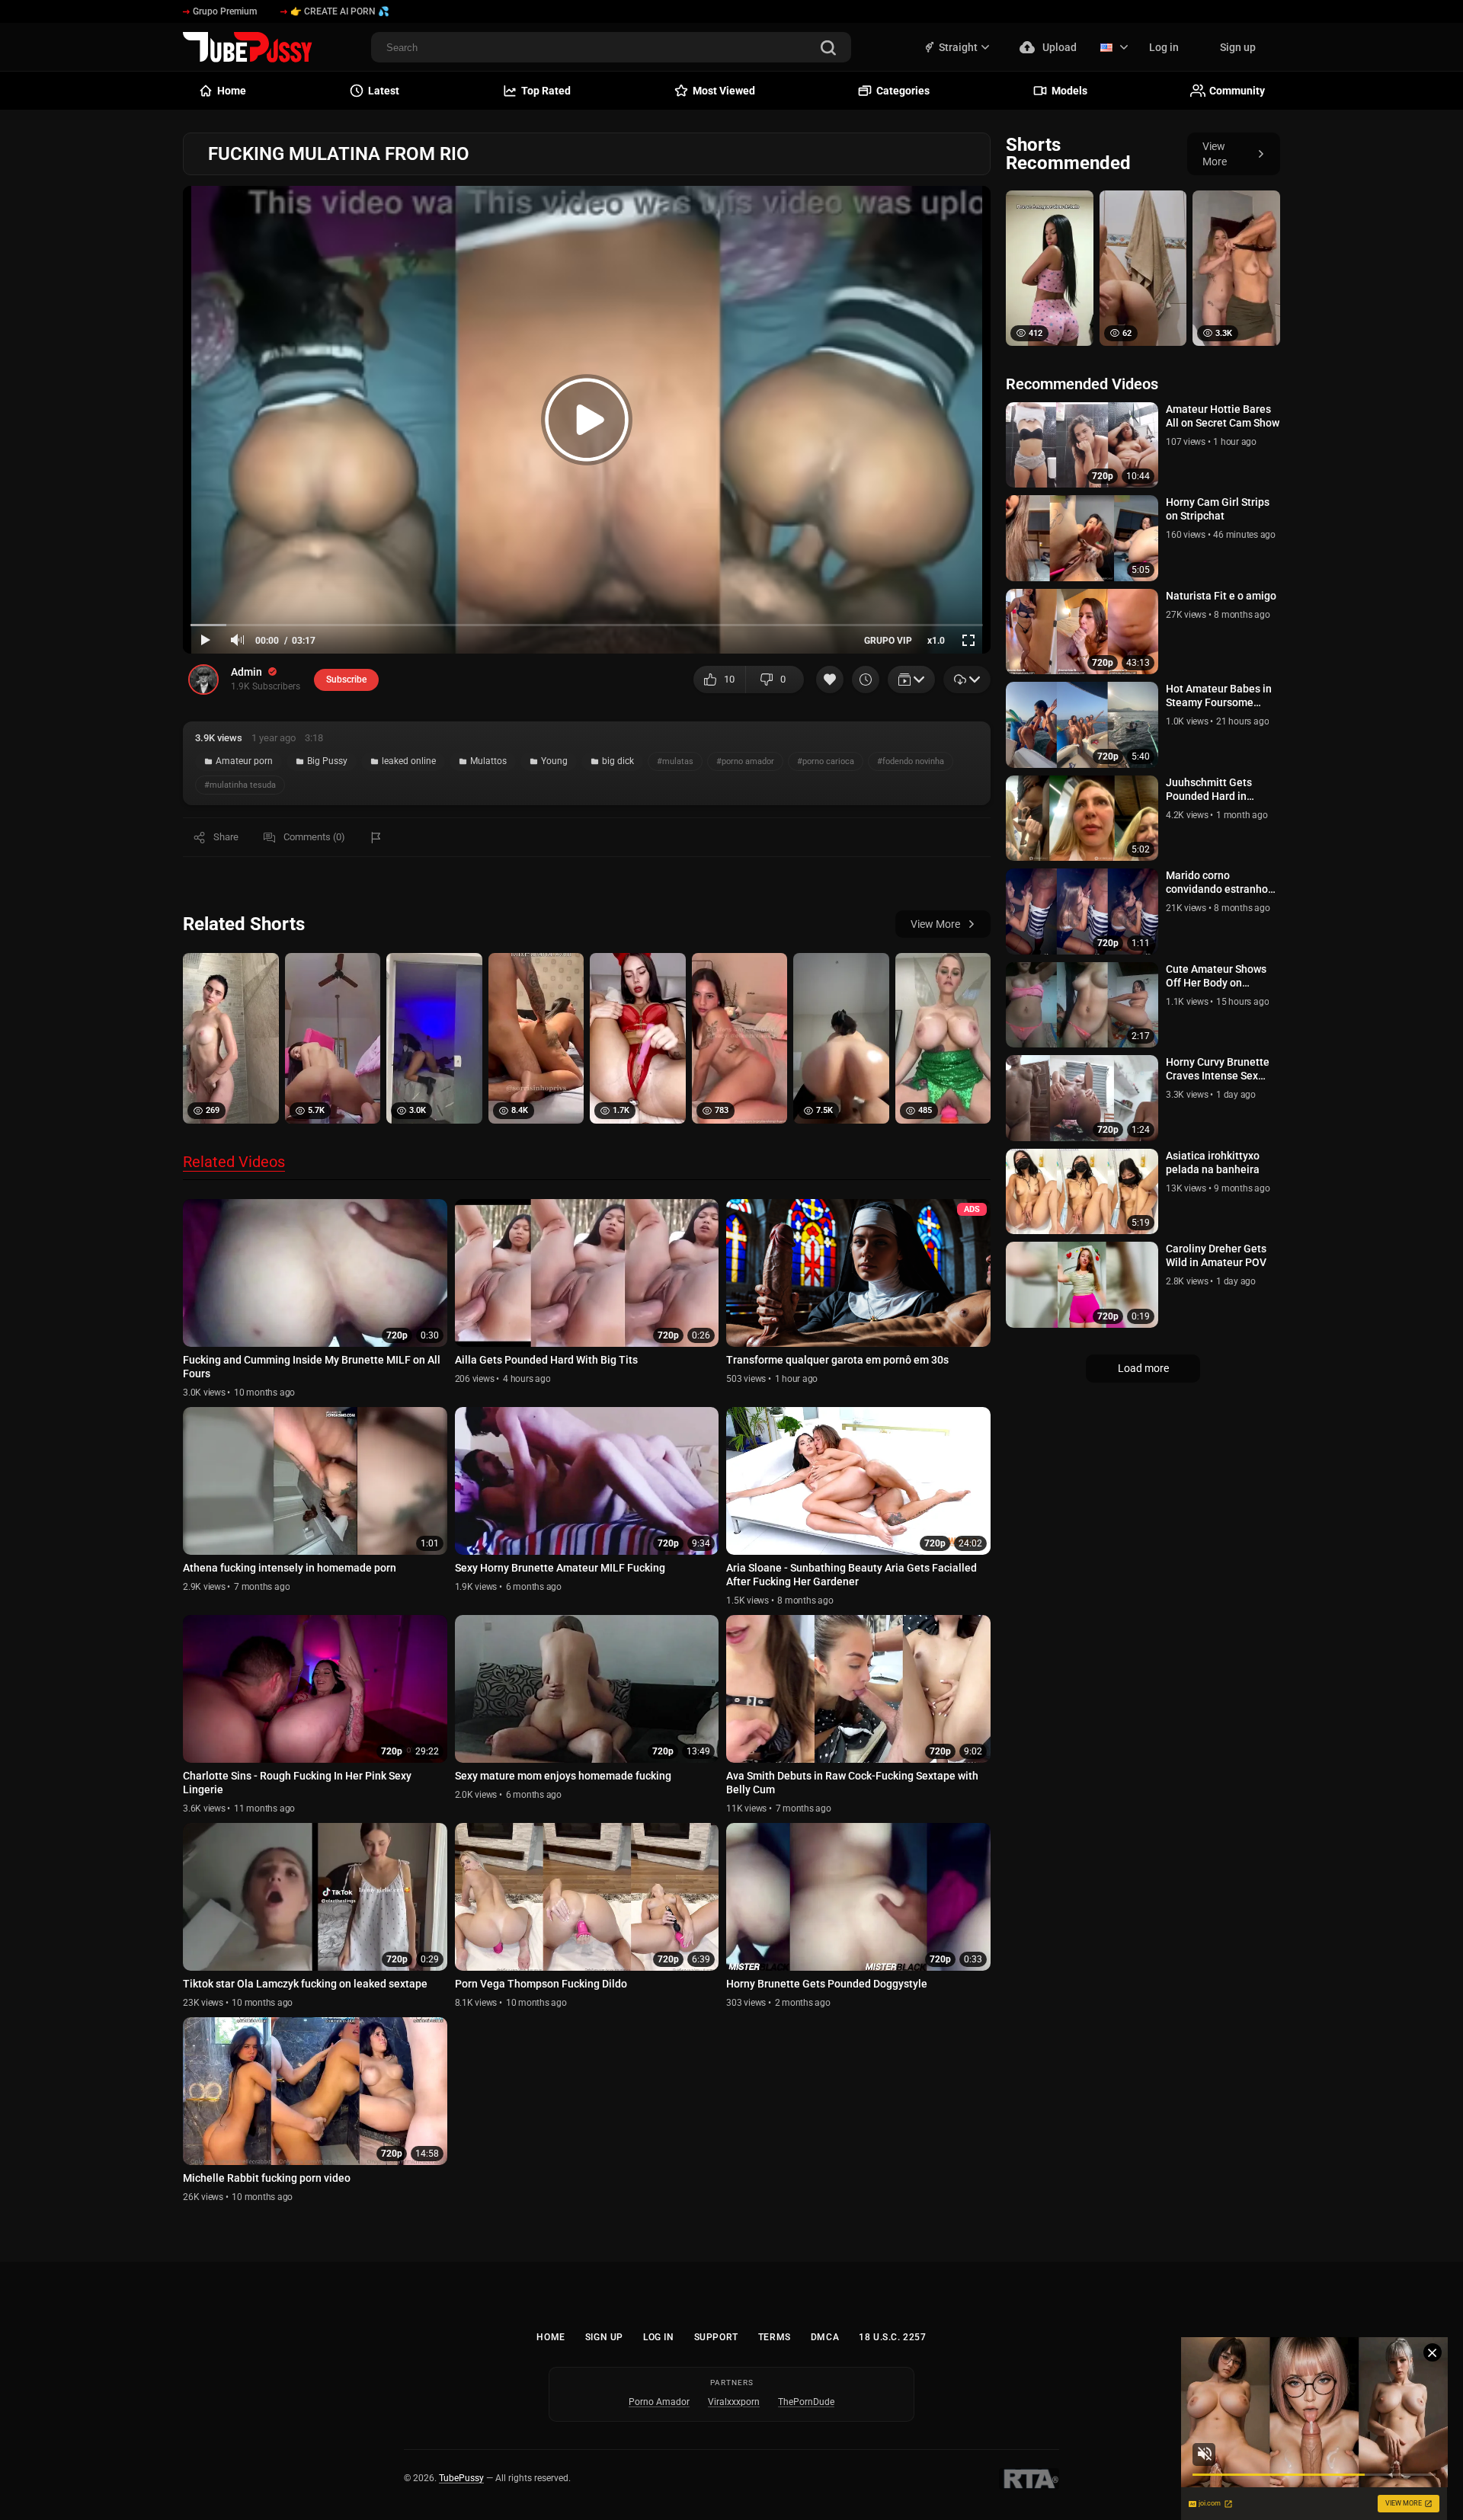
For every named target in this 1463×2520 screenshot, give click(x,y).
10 (729, 679)
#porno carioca (826, 761)
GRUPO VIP (888, 641)
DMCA (825, 2337)
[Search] (828, 49)
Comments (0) (314, 837)
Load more (1143, 1368)
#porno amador (745, 761)
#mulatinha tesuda (240, 785)
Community (1237, 91)
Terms (775, 2337)
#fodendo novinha (911, 761)
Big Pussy (327, 761)
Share (226, 837)
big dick (618, 761)
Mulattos (488, 761)
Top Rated (546, 91)
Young (554, 761)
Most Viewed (724, 91)
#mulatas (675, 761)
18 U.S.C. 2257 (892, 2337)
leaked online (409, 761)
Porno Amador (659, 2402)
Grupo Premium (225, 11)
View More (935, 924)
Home (551, 2337)
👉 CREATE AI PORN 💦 (340, 11)
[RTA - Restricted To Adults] (1029, 2479)
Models (1069, 91)
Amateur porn (244, 761)
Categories (903, 91)
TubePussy (461, 2478)
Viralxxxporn (734, 2402)
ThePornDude (806, 2402)
